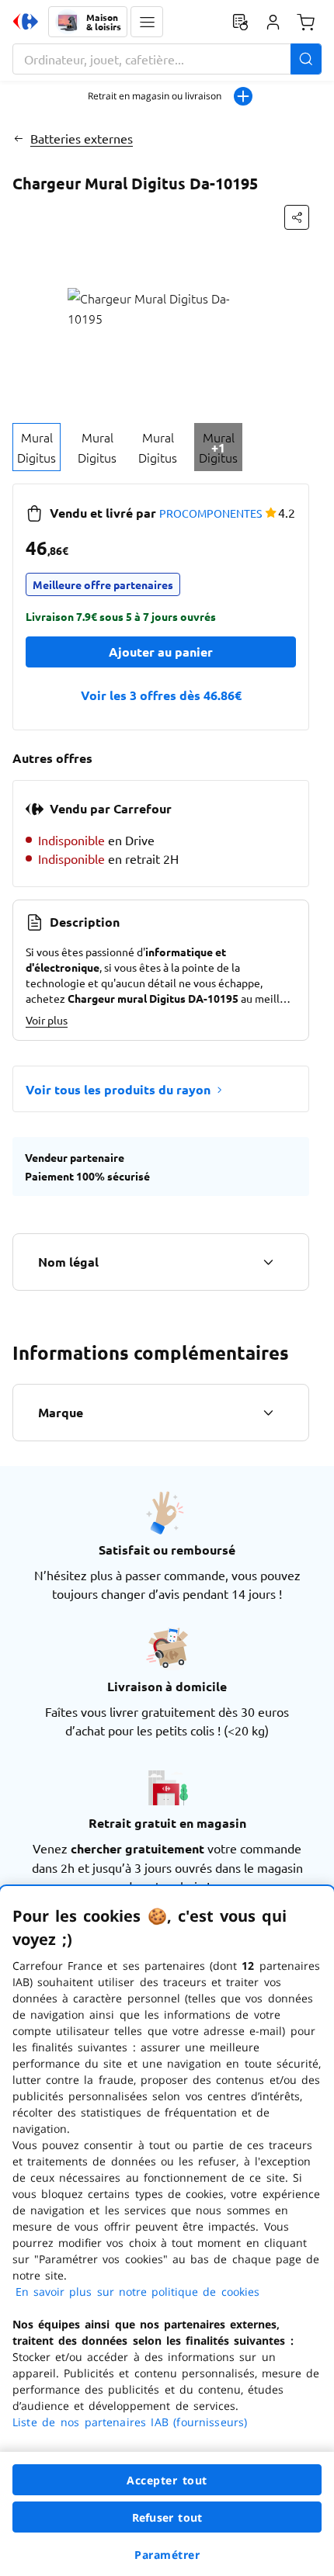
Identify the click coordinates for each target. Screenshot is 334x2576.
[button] (147, 22)
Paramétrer (167, 2555)
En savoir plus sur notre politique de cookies (137, 2292)
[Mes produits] (240, 22)
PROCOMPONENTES (210, 513)
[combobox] (167, 59)
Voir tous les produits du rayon (118, 1089)
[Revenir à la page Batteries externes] (18, 138)
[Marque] (268, 1413)
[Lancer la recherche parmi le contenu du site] (306, 59)
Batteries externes (82, 138)
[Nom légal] (268, 1262)
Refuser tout (167, 2517)
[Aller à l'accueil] (26, 22)
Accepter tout (167, 2480)
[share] (297, 217)
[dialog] (167, 2231)
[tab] (37, 447)
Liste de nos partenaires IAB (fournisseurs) (130, 2422)
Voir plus (47, 1020)
